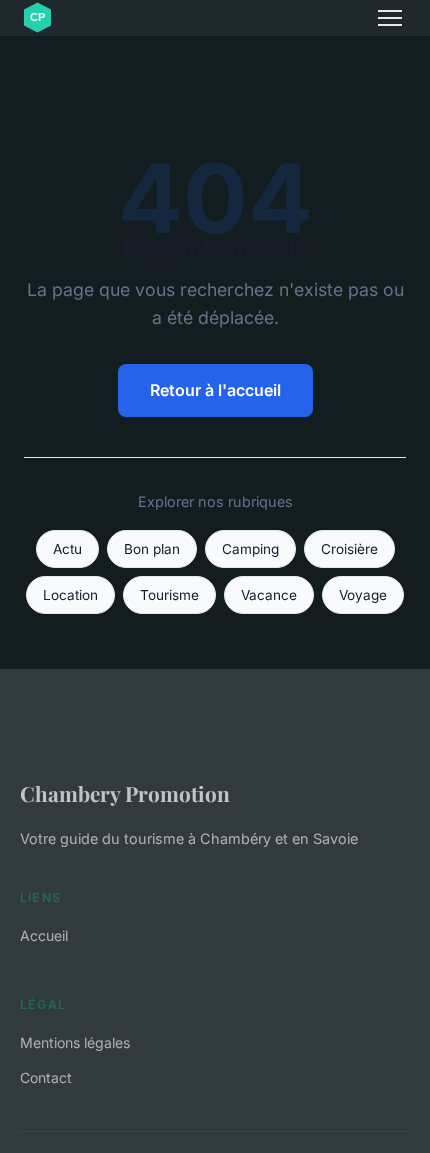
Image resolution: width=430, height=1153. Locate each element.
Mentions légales (75, 1042)
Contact (46, 1077)
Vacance (269, 595)
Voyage (363, 595)
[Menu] (390, 18)
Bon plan (152, 549)
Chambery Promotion (125, 793)
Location (70, 595)
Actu (67, 549)
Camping (250, 549)
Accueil (44, 935)
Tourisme (169, 595)
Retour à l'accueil (215, 390)
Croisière (349, 549)
